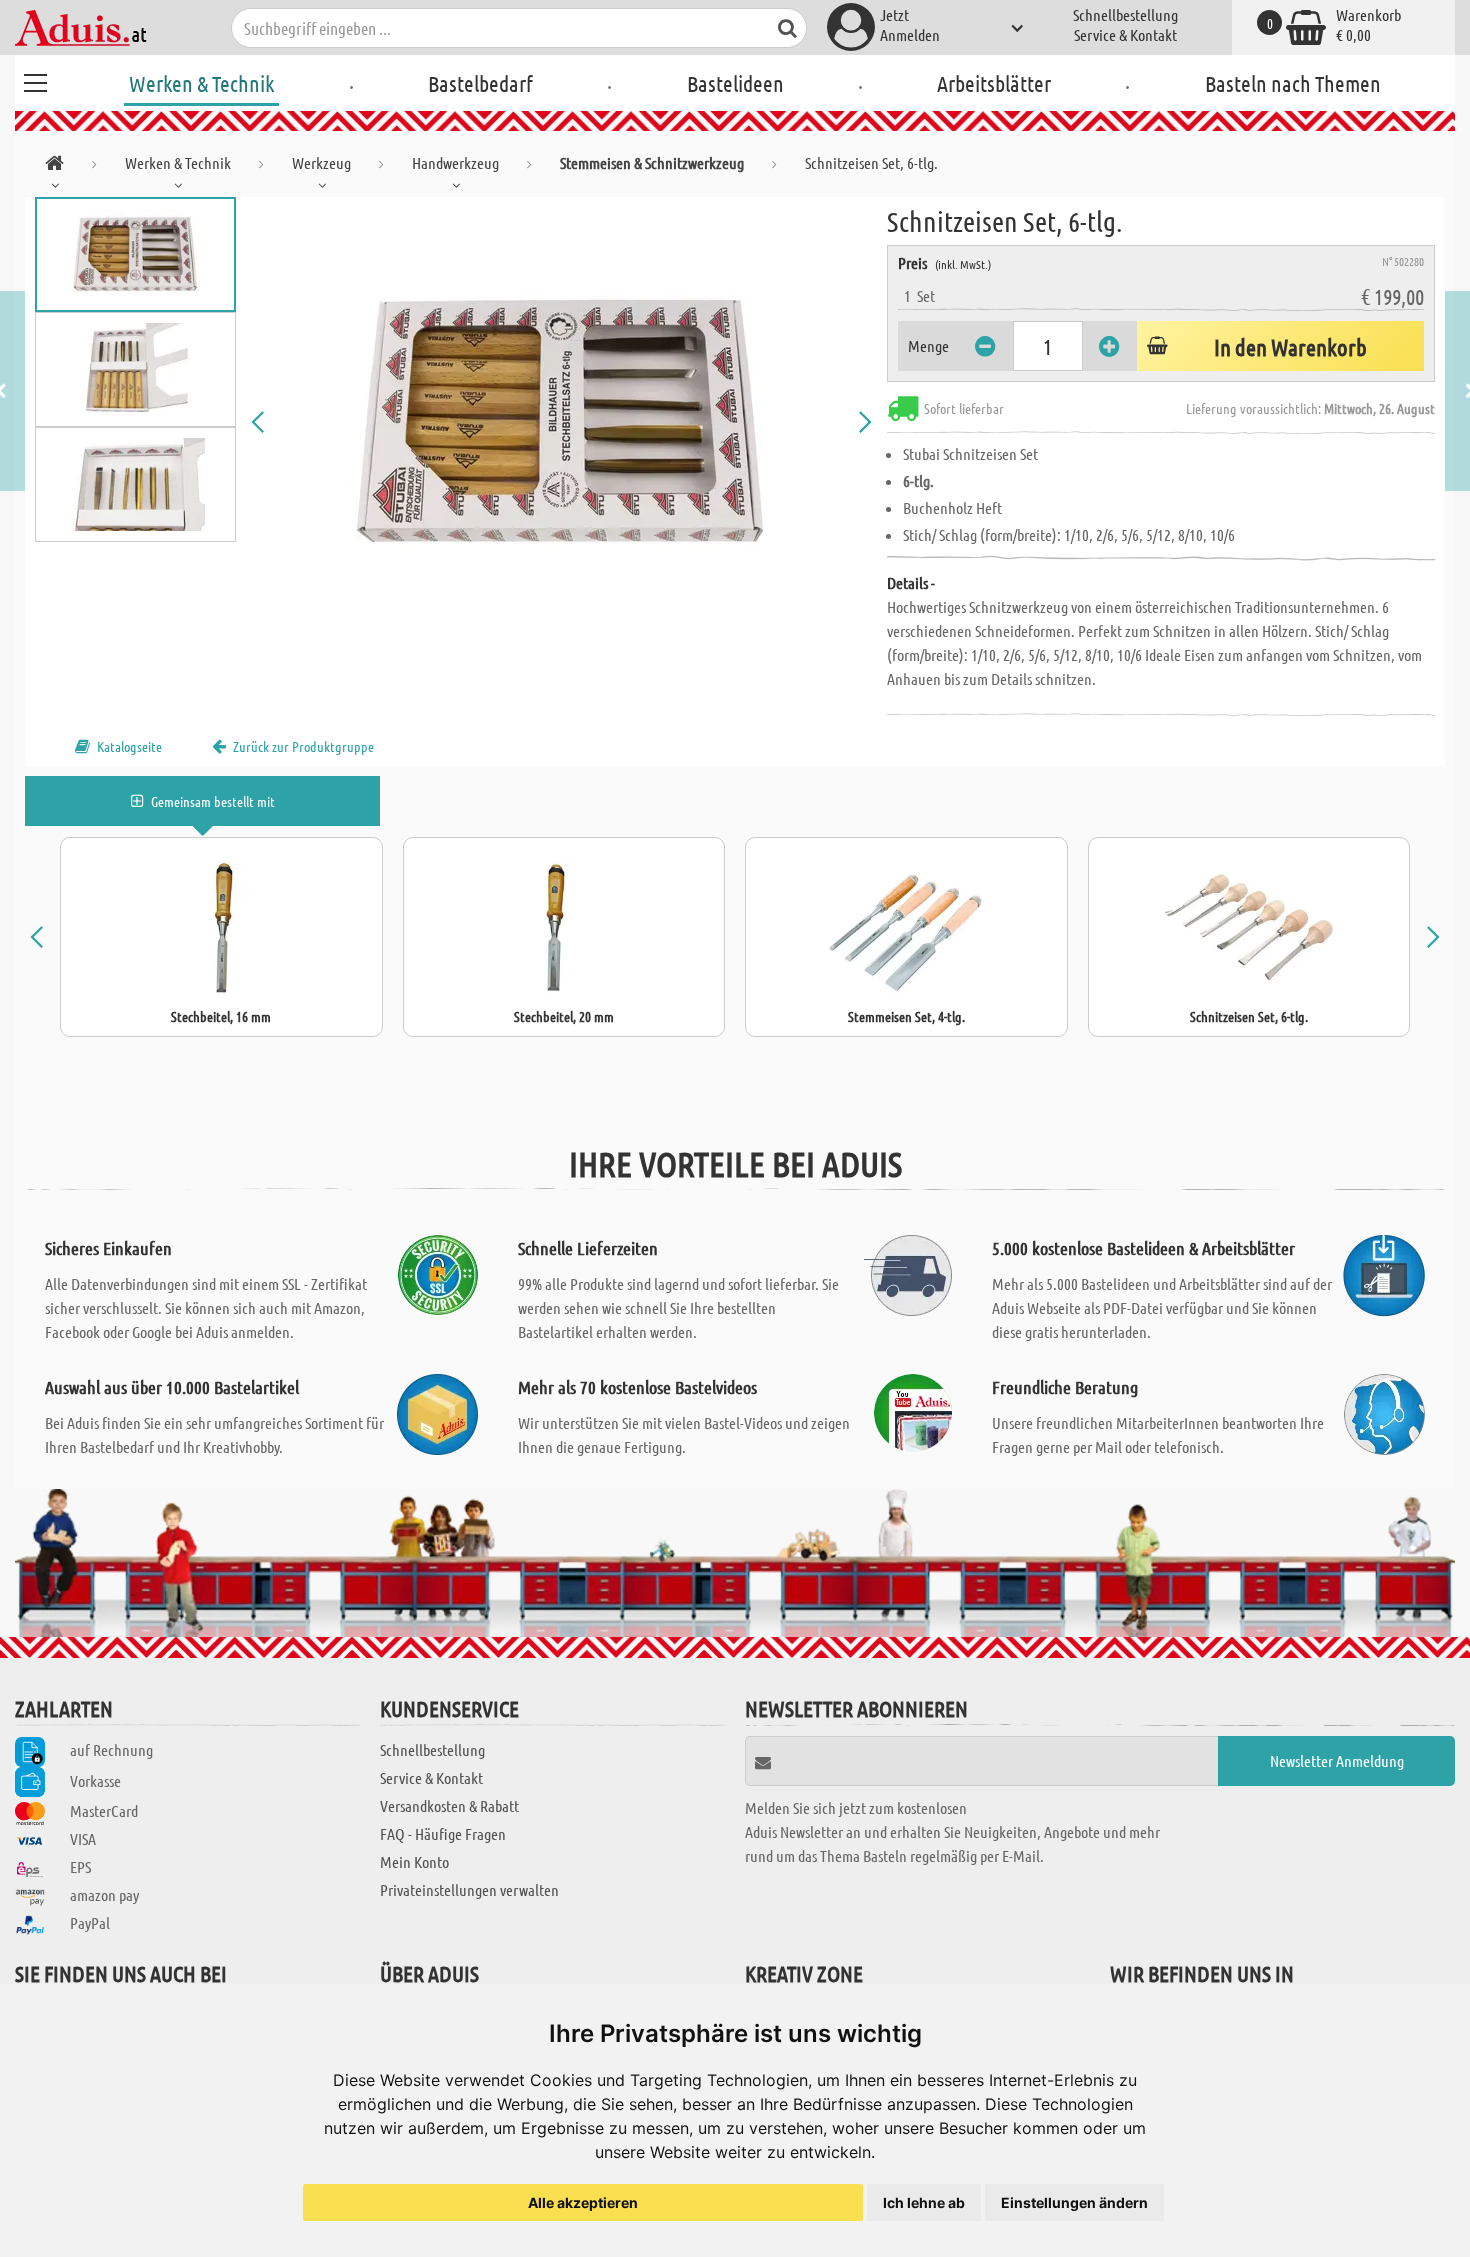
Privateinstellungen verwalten (469, 1889)
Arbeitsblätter (994, 83)
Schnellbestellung (1125, 14)
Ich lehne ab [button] (924, 2202)
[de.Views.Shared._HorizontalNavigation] (54, 166)
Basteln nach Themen (1293, 83)
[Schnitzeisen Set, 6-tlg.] (562, 422)
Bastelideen (735, 83)
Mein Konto (414, 1861)
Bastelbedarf (480, 83)
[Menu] (35, 80)
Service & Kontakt (1125, 34)
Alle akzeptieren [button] (583, 2202)
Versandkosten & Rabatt (449, 1805)
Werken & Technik (201, 83)
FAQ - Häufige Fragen (443, 1833)
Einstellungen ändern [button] (1074, 2202)
